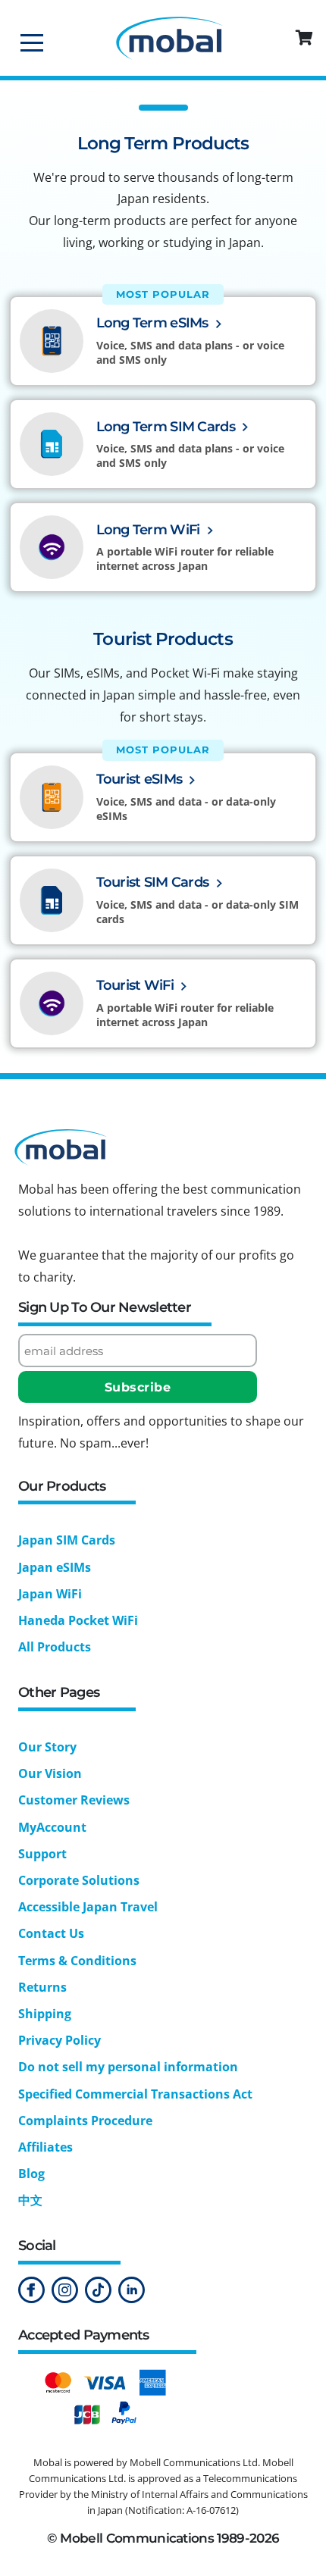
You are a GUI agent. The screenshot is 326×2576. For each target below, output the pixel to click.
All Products (55, 1647)
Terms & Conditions (77, 1961)
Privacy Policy (60, 2040)
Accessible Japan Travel (88, 1907)
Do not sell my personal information (128, 2067)
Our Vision (50, 1773)
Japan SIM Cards (67, 1540)
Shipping (45, 2014)
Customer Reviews (74, 1800)
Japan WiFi (50, 1594)
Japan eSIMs (55, 1567)
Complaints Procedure (85, 2121)
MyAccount (52, 1827)
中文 (30, 2200)
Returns (42, 1987)
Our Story (47, 1747)
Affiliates (45, 2147)
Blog (31, 2174)
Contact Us (51, 1933)
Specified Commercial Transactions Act (135, 2094)
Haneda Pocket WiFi (78, 1620)
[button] (306, 38)
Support (42, 1854)
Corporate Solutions (79, 1880)
